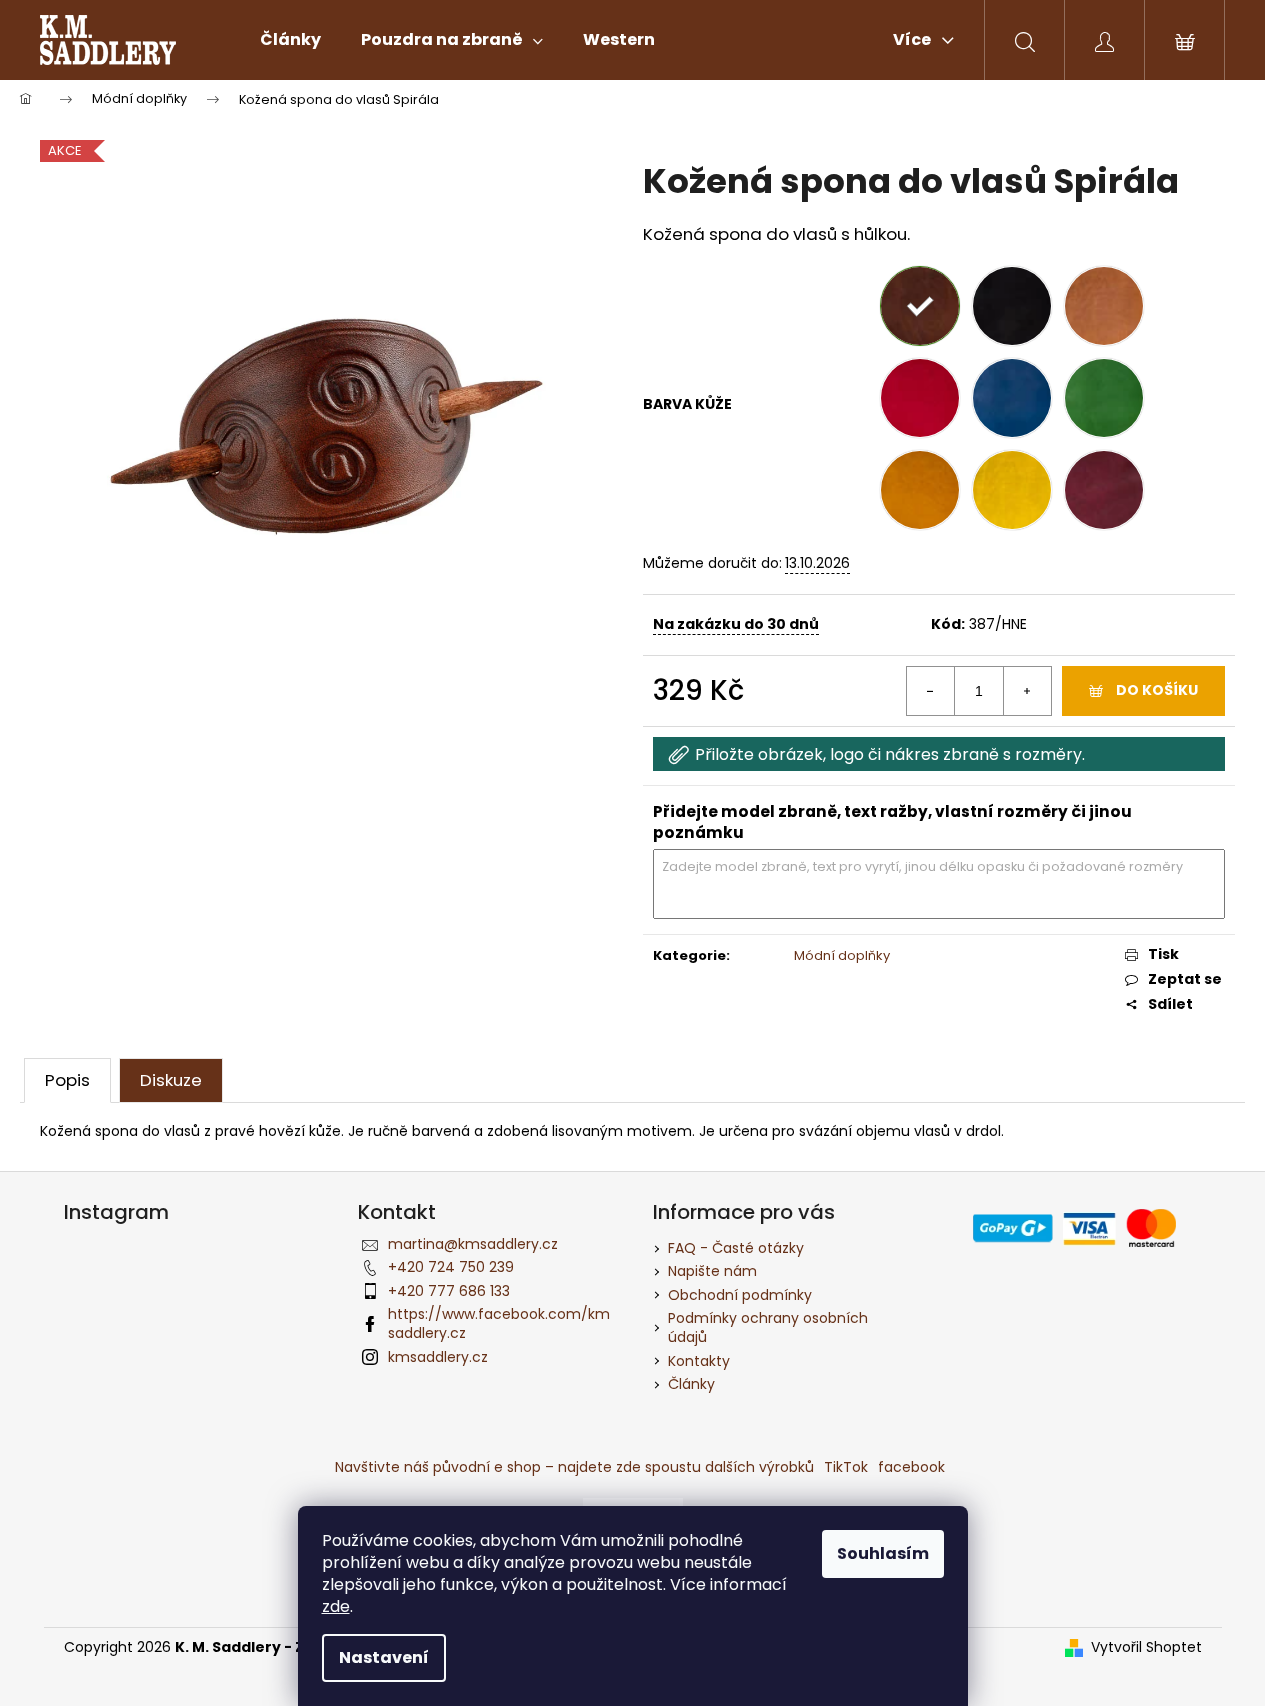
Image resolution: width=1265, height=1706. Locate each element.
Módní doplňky (842, 955)
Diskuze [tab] (171, 1080)
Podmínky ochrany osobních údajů (768, 1327)
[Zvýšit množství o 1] (1027, 691)
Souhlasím (883, 1553)
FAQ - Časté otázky (736, 1248)
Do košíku (1157, 690)
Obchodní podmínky (740, 1295)
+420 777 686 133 (449, 1291)
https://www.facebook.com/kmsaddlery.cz (499, 1323)
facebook (911, 1467)
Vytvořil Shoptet (1146, 1647)
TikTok (846, 1467)
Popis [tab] (67, 1080)
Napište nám (712, 1271)
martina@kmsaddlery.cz (473, 1244)
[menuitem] (290, 40)
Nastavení (384, 1657)
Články (691, 1384)
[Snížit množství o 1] (931, 691)
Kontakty (699, 1361)
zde (336, 1606)
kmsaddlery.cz (438, 1357)
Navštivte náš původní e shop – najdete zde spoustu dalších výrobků (574, 1467)
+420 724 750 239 (451, 1267)
